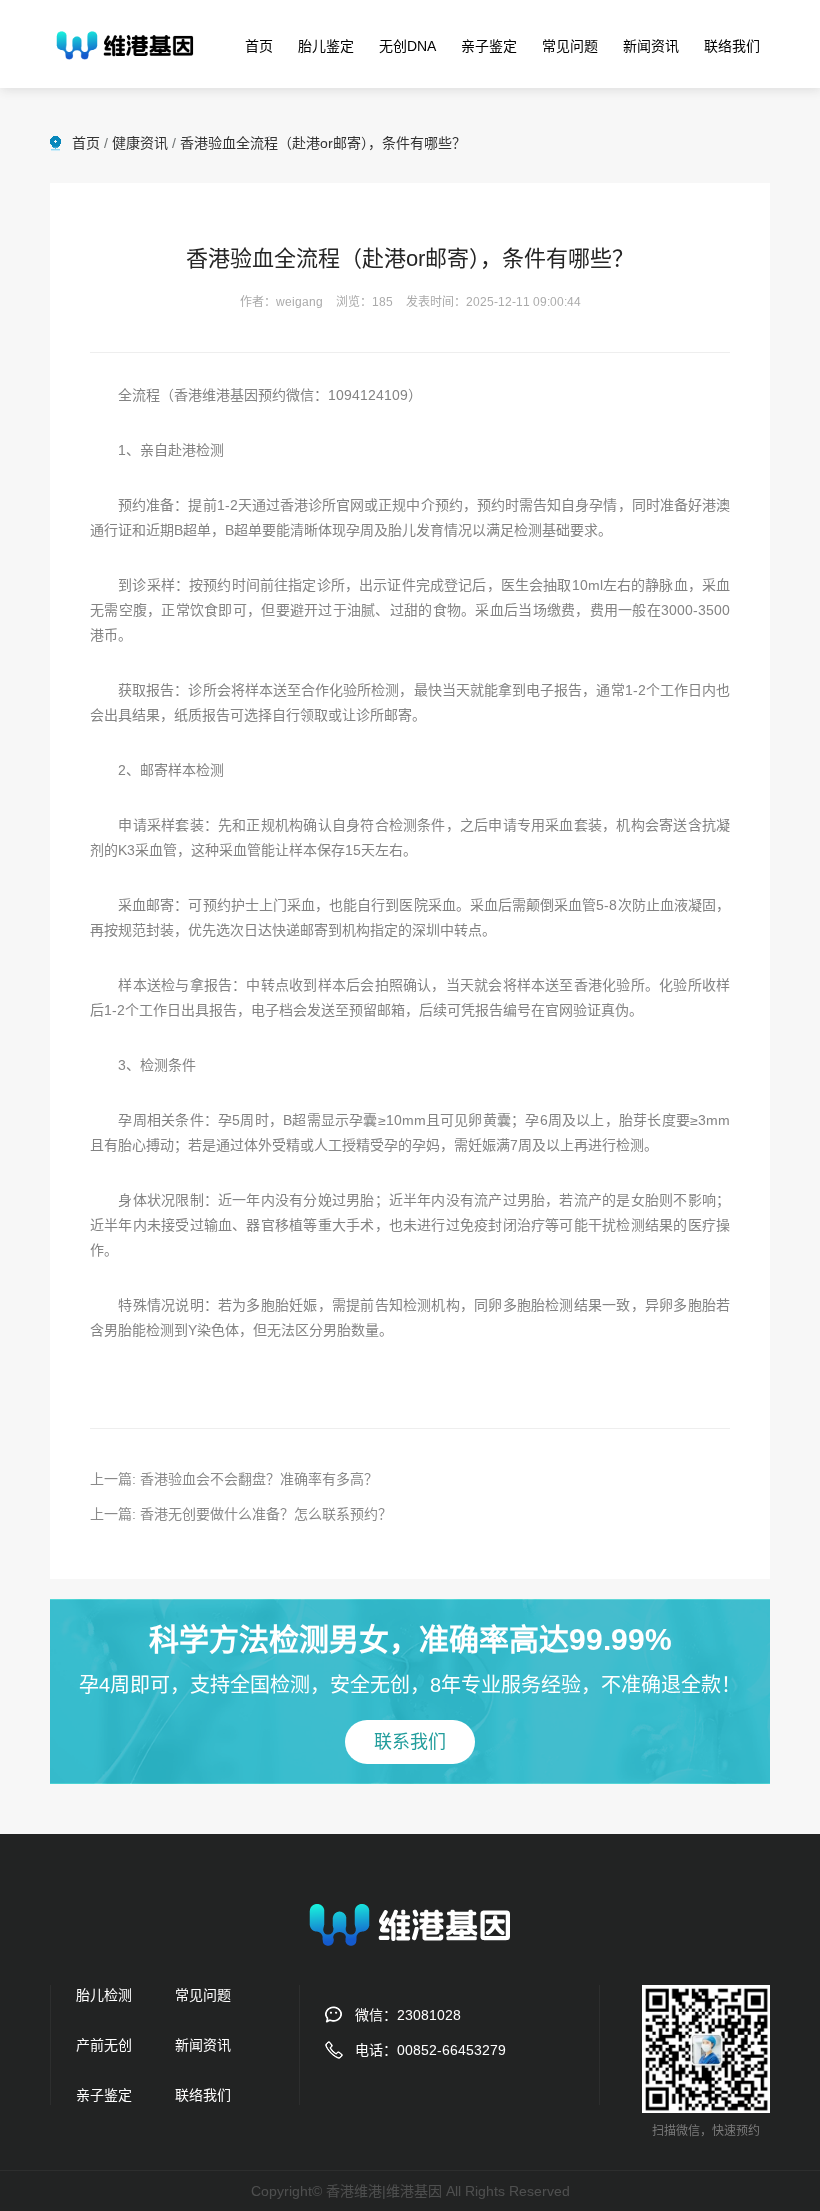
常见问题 (570, 46)
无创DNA (407, 46)
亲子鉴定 (489, 46)
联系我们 (410, 1742)
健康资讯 (140, 143)
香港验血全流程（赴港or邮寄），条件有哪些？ (323, 143)
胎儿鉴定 (326, 46)
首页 (259, 46)
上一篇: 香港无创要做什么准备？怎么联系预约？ (241, 1514)
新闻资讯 (651, 46)
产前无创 (104, 2045)
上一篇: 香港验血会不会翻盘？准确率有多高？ (234, 1479)
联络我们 (732, 46)
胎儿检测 (104, 1995)
